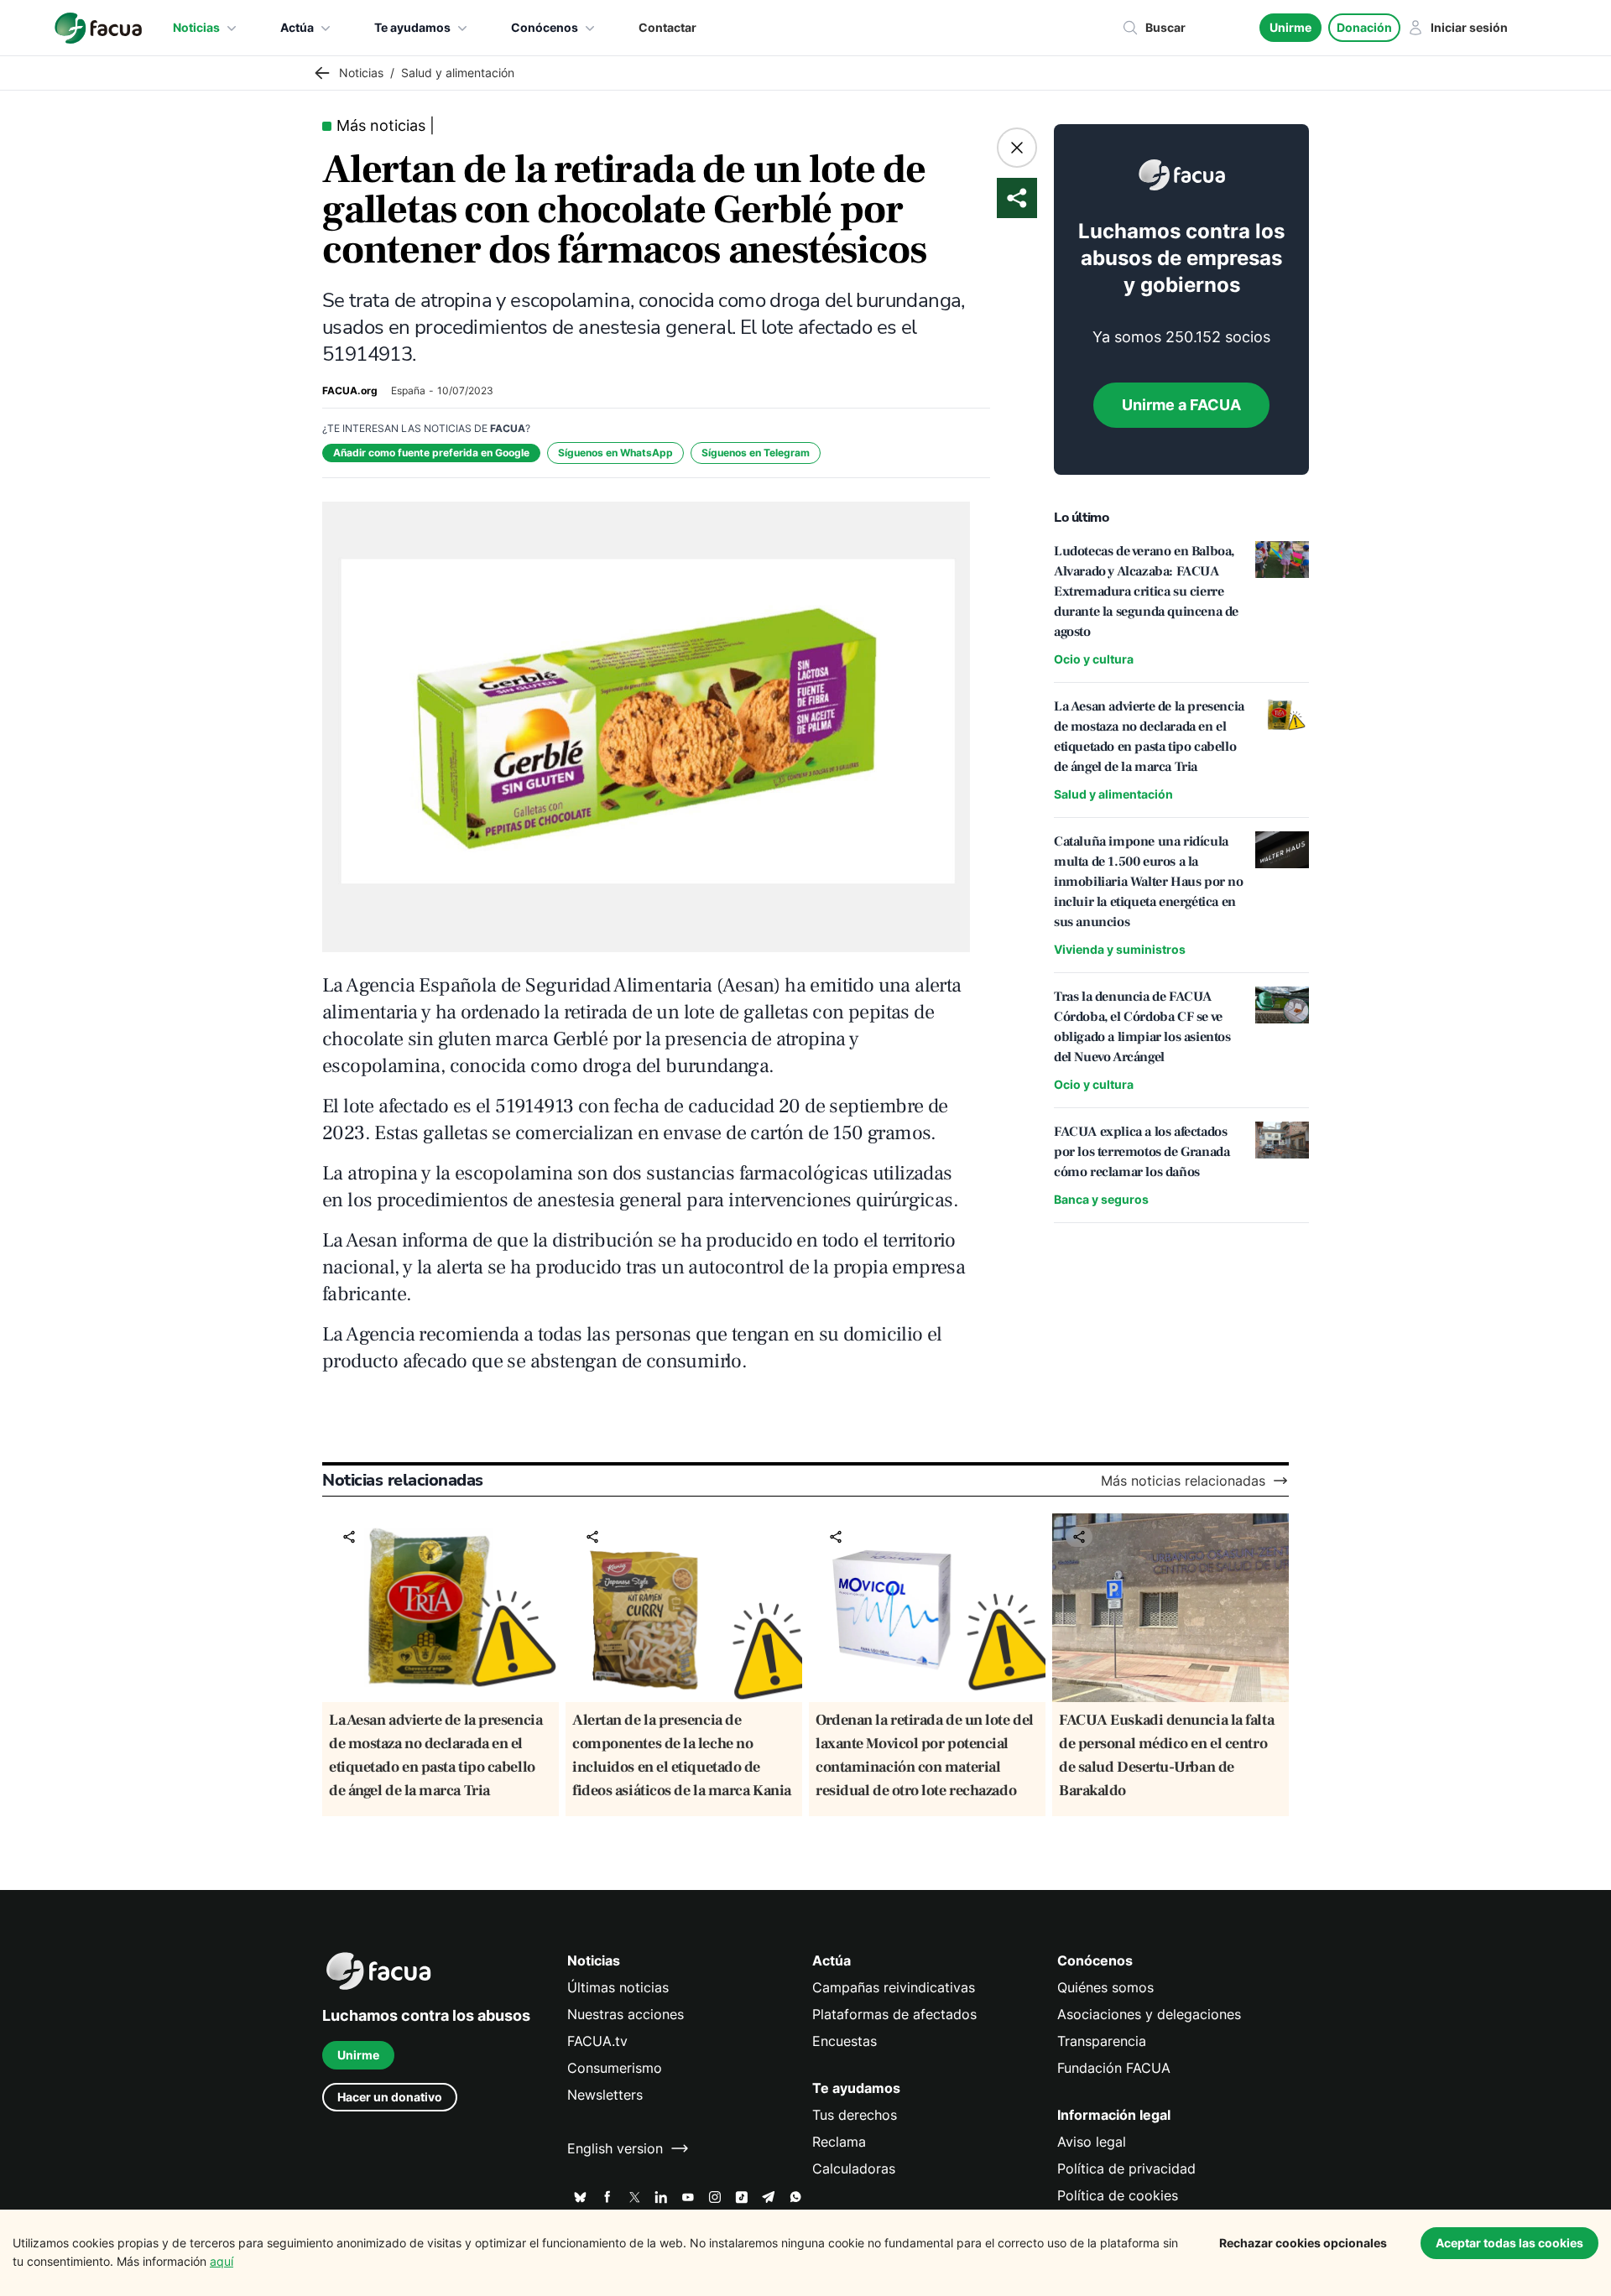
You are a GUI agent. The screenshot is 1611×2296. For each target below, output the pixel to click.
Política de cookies (1118, 2195)
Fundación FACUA (1114, 2068)
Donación (1364, 27)
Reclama (839, 2142)
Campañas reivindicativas (894, 1987)
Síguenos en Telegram (756, 453)
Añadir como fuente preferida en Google (431, 453)
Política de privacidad (1126, 2168)
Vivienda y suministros (1120, 949)
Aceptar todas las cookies (1509, 2243)
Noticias (196, 27)
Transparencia (1102, 2041)
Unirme (1290, 27)
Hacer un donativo (390, 2097)
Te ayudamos (412, 27)
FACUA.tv (597, 2041)
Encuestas (845, 2041)
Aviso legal (1092, 2142)
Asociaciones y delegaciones (1149, 2014)
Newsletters (605, 2095)
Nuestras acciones (626, 2014)
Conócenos (545, 27)
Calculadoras (854, 2168)
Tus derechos (855, 2115)
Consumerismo (615, 2068)
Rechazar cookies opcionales (1303, 2243)
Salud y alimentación (1113, 794)
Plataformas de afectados (894, 2014)
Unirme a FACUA (1181, 405)
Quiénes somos (1105, 1987)
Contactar (667, 27)
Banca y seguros (1101, 1199)
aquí (222, 2261)
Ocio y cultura (1094, 659)
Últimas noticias (618, 1987)
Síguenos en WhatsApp (615, 453)
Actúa (297, 27)
